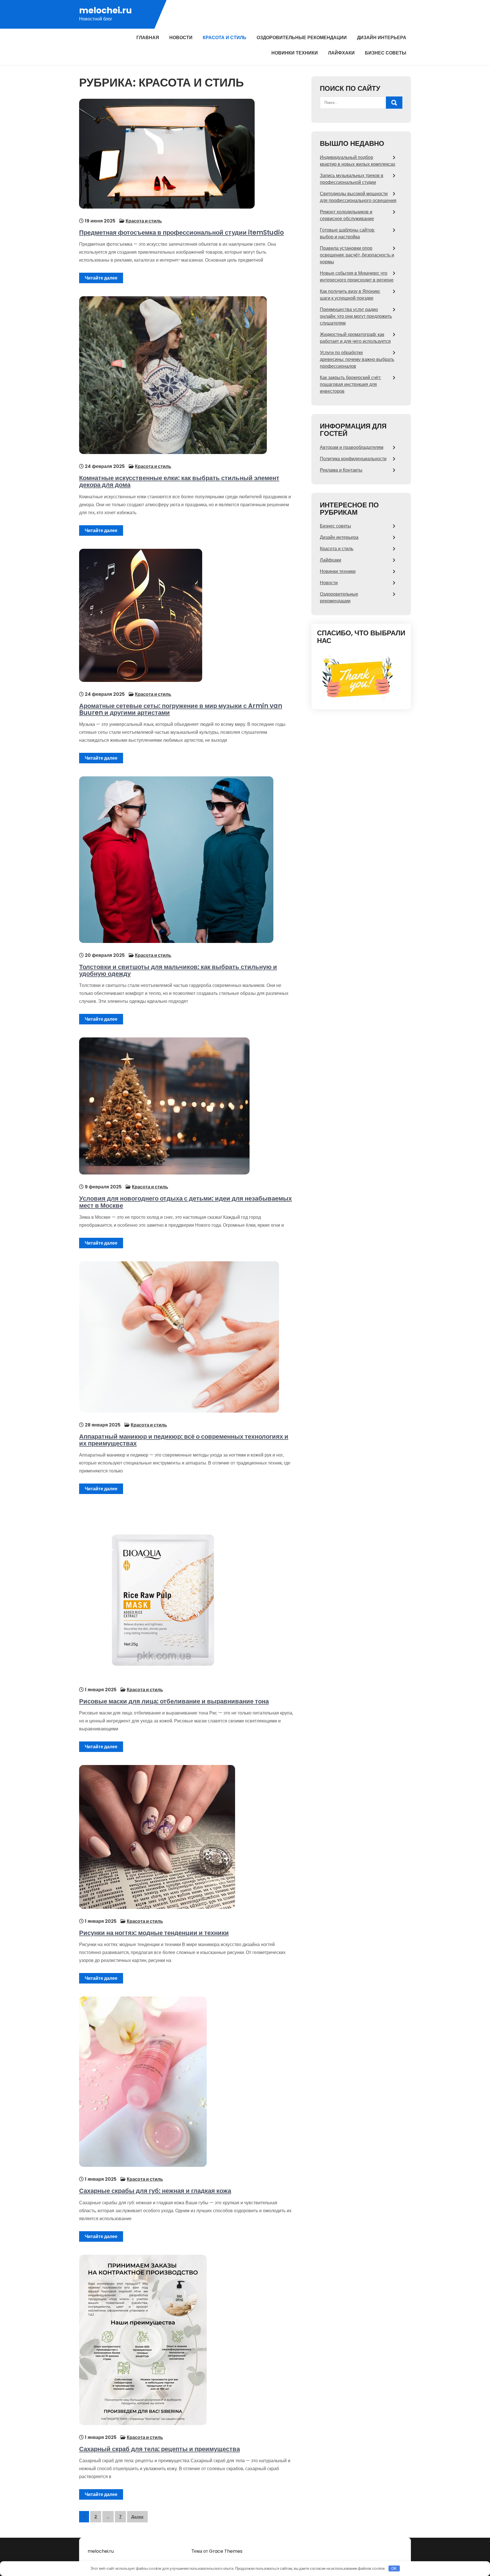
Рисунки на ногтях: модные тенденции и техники (154, 1933)
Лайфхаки (341, 53)
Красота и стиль (225, 38)
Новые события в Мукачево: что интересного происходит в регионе (357, 277)
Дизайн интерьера (382, 38)
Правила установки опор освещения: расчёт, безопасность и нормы (357, 255)
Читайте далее (101, 278)
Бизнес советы (386, 53)
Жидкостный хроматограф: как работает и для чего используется (355, 338)
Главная (148, 38)
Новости (181, 38)
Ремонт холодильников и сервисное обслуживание (347, 215)
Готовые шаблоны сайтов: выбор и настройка (347, 233)
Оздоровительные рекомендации (302, 38)
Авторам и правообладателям (352, 447)
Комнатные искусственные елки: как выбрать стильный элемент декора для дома (179, 481)
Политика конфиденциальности (353, 459)
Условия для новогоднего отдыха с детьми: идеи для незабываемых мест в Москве (185, 1202)
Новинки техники (295, 53)
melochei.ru (105, 10)
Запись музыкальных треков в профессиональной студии (352, 179)
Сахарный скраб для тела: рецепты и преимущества (160, 2449)
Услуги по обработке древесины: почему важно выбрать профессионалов (357, 359)
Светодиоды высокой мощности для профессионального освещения (358, 197)
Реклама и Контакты (341, 470)
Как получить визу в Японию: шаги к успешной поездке (350, 295)
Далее (137, 2517)
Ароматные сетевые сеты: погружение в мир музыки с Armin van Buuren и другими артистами (181, 709)
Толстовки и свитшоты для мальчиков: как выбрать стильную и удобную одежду (178, 970)
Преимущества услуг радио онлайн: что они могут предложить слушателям (356, 316)
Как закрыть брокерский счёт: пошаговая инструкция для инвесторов (350, 384)
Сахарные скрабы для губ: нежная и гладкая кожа (155, 2191)
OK (394, 2568)
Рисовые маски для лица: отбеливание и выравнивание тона (174, 1701)
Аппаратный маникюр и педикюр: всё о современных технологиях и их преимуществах (184, 1440)
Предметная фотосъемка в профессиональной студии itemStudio (181, 233)
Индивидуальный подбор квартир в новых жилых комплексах (358, 161)
